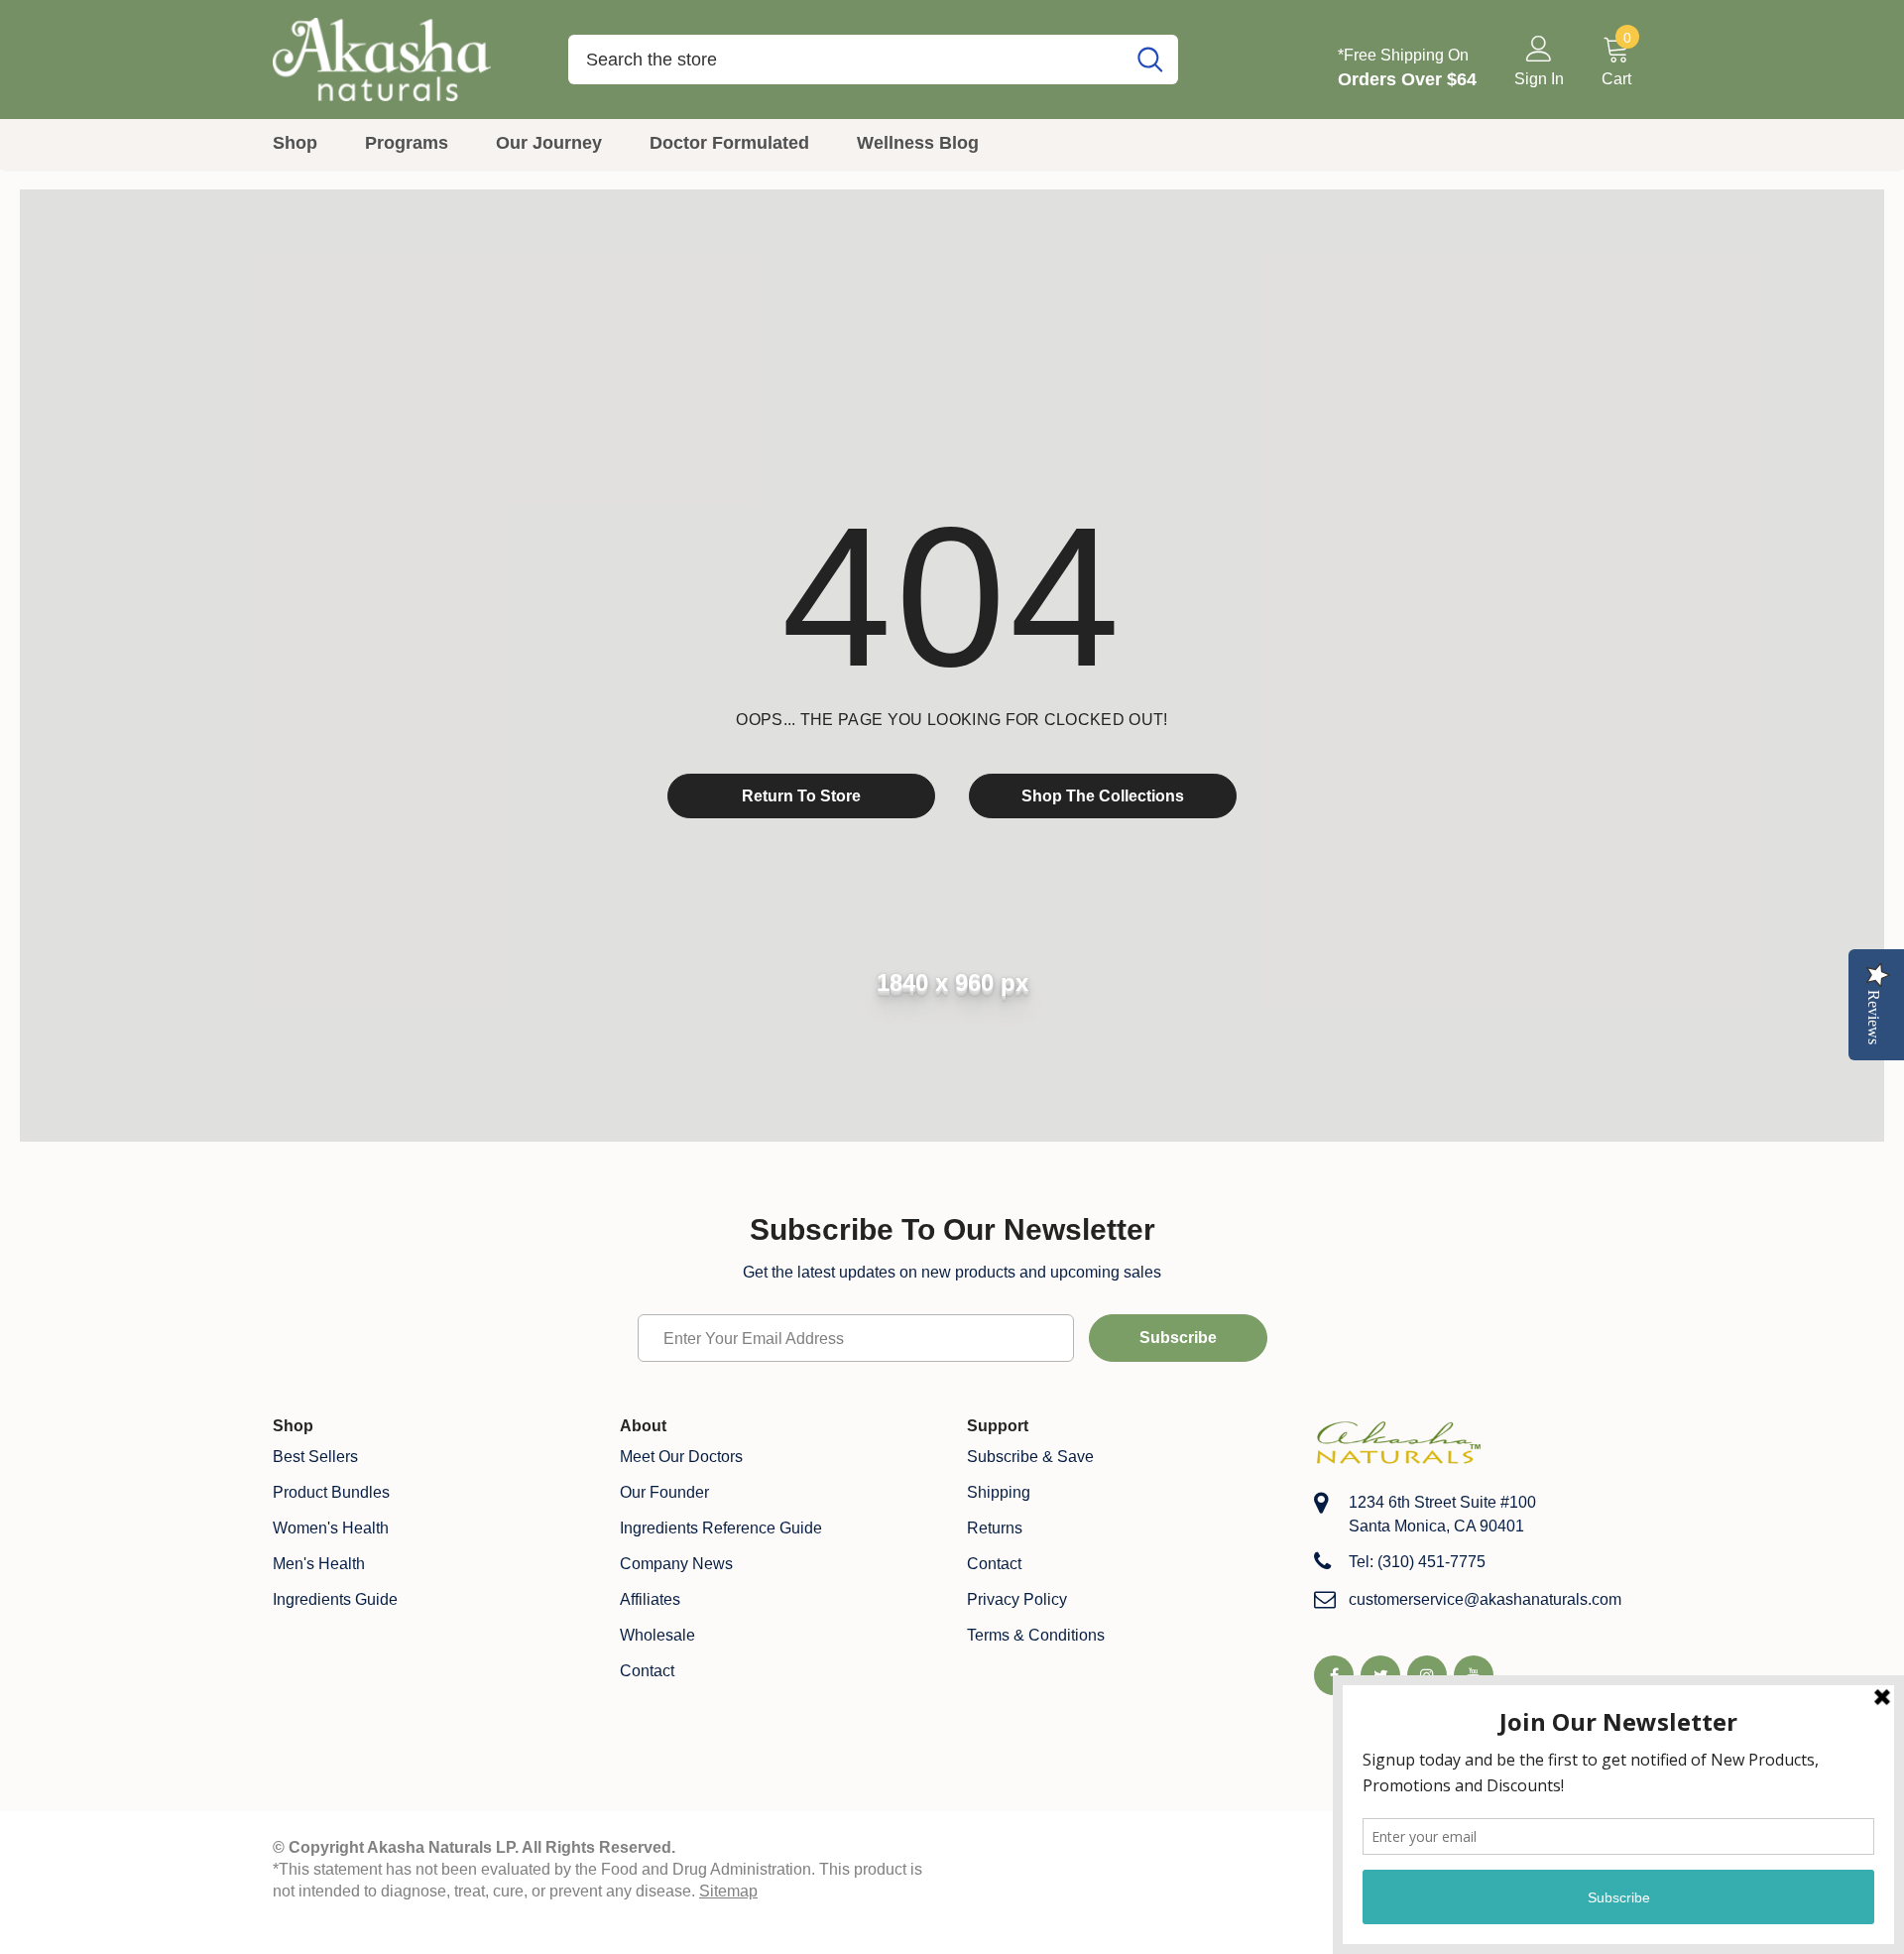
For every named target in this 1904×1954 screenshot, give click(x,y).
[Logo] (406, 60)
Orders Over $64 (1407, 79)
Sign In (1539, 79)
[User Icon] (1539, 48)
